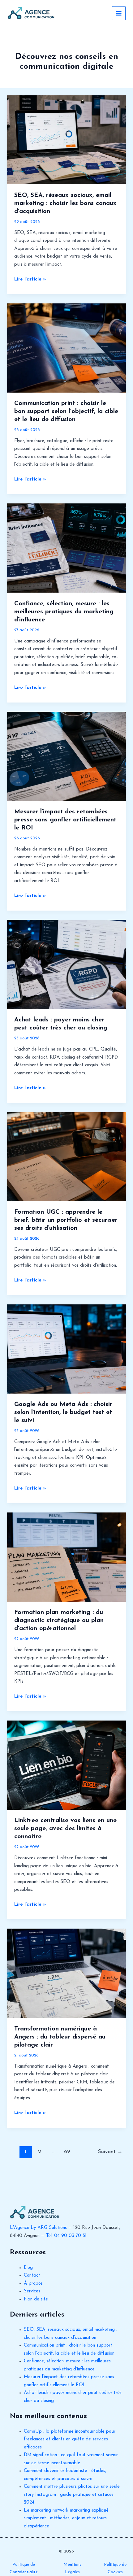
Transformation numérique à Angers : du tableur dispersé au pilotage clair (60, 2037)
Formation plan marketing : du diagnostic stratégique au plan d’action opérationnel (59, 1621)
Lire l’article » (30, 280)
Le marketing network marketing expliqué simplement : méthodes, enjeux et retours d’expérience (66, 2518)
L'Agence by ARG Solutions (38, 2228)
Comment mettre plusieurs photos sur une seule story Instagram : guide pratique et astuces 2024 (72, 2495)
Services (32, 2291)
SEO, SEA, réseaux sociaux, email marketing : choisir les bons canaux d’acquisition (65, 203)
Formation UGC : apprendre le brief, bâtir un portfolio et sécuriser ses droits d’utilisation (66, 1220)
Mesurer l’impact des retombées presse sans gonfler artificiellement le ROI (65, 820)
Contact (32, 2276)
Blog (28, 2268)
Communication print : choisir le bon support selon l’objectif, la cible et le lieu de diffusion (66, 411)
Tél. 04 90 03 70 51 (66, 2236)
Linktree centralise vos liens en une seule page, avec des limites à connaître (65, 1829)
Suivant (110, 2152)
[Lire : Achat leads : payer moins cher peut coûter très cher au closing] (66, 964)
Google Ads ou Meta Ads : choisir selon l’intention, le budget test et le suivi (63, 1412)
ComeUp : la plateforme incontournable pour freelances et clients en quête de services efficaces (70, 2439)
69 (67, 2152)
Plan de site (36, 2299)
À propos (33, 2284)
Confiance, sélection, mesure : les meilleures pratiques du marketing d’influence (64, 612)
